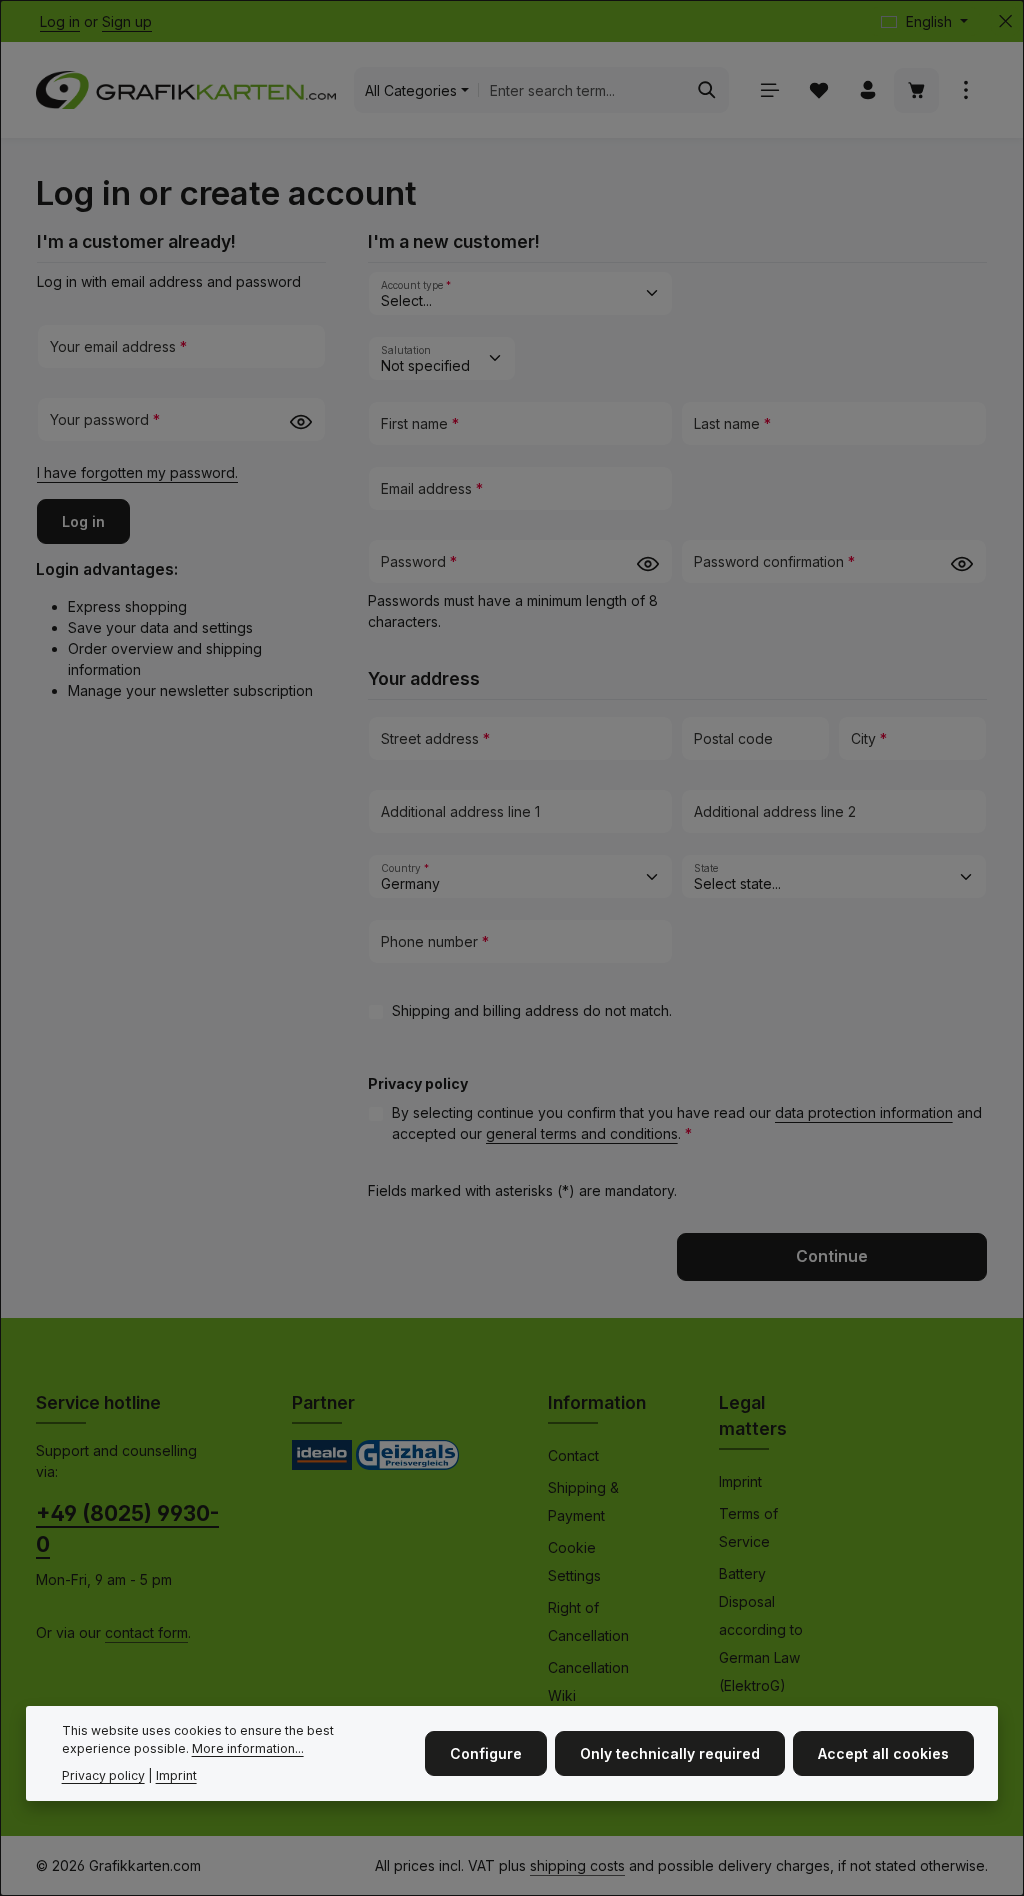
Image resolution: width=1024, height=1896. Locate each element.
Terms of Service (748, 1527)
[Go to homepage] (186, 90)
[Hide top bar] (1005, 21)
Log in (60, 21)
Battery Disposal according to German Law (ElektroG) (761, 1629)
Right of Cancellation (588, 1621)
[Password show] (301, 421)
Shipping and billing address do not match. (532, 1010)
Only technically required (670, 1753)
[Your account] (867, 90)
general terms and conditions (582, 1133)
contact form (146, 1632)
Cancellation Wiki (588, 1681)
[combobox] (582, 90)
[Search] (707, 90)
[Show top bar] (965, 90)
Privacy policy (103, 1775)
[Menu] (769, 90)
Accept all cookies (883, 1753)
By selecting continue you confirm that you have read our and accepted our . (687, 1123)
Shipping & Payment (583, 1501)
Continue (832, 1256)
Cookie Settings (574, 1561)
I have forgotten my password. (137, 472)
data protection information (864, 1112)
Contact (573, 1455)
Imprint (740, 1481)
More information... (248, 1748)
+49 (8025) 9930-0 (127, 1529)
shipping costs (577, 1865)
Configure (486, 1753)
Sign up (127, 21)
